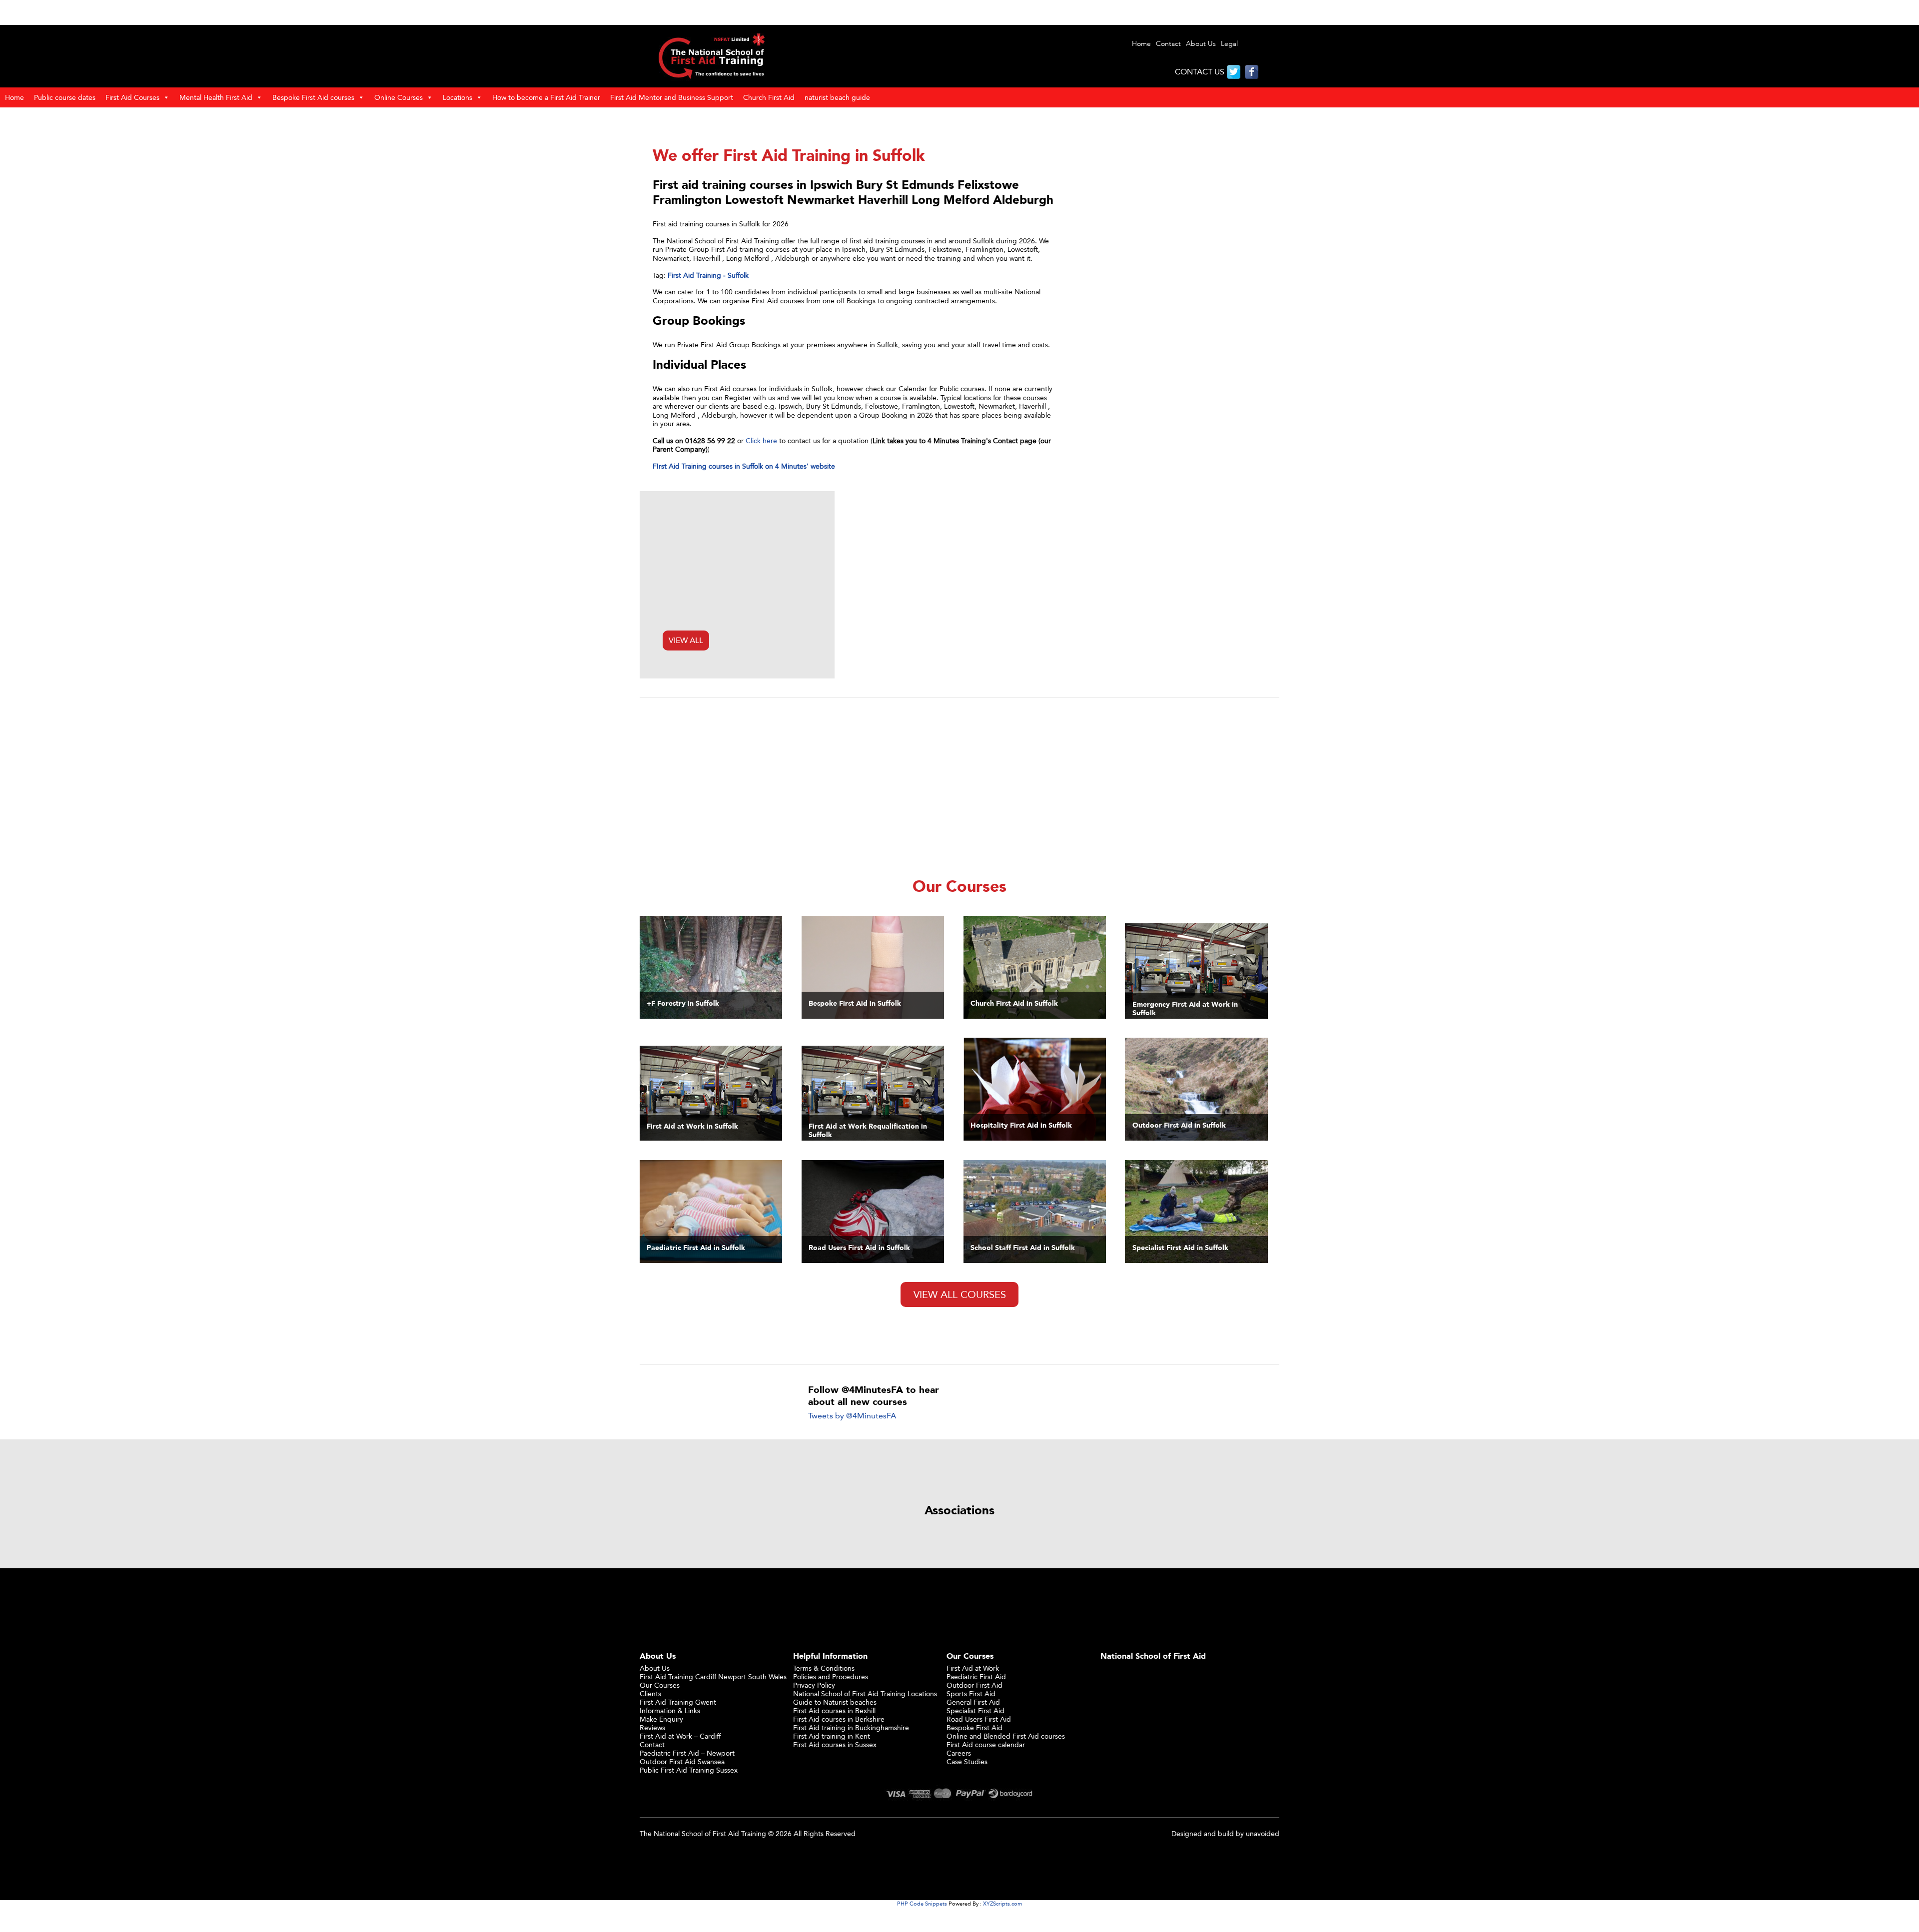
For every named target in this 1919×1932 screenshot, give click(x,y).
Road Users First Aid (979, 1719)
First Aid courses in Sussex (835, 1744)
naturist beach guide (837, 97)
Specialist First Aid (975, 1710)
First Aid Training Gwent (678, 1702)
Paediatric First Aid (976, 1676)
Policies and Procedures (831, 1676)
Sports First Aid (971, 1693)
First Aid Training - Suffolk (708, 275)
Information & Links (670, 1710)
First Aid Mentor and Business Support (672, 97)
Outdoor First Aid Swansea (682, 1761)
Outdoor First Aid (974, 1685)
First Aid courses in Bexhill (834, 1710)
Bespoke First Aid (974, 1727)
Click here (761, 440)
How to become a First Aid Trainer (546, 97)
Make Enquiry (661, 1719)
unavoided (1263, 1833)
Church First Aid (769, 97)
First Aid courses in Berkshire (839, 1719)
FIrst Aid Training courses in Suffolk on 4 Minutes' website (744, 466)
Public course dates (65, 97)
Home (1141, 44)
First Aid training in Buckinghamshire (851, 1727)
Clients (650, 1693)
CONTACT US (1200, 72)
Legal (1229, 44)
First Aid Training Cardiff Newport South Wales (713, 1676)
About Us (1201, 44)
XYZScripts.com (1002, 1904)
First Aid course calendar (986, 1744)
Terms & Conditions (824, 1668)
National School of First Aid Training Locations (865, 1693)
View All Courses (960, 1294)
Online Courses (399, 97)
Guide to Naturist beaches (835, 1702)
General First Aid (973, 1702)
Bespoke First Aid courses (313, 97)
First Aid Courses (132, 97)
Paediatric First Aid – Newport (687, 1753)
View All (686, 640)
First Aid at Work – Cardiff (680, 1736)
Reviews (652, 1727)
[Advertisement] (959, 787)
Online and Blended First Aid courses (1006, 1736)
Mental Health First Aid (216, 97)
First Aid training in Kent (832, 1736)
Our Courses (660, 1685)
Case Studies (967, 1761)
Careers (959, 1753)
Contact (1168, 44)
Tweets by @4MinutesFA (852, 1416)
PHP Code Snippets (922, 1904)
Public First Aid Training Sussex (689, 1770)
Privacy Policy (814, 1685)
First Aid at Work (973, 1668)
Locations (458, 97)
